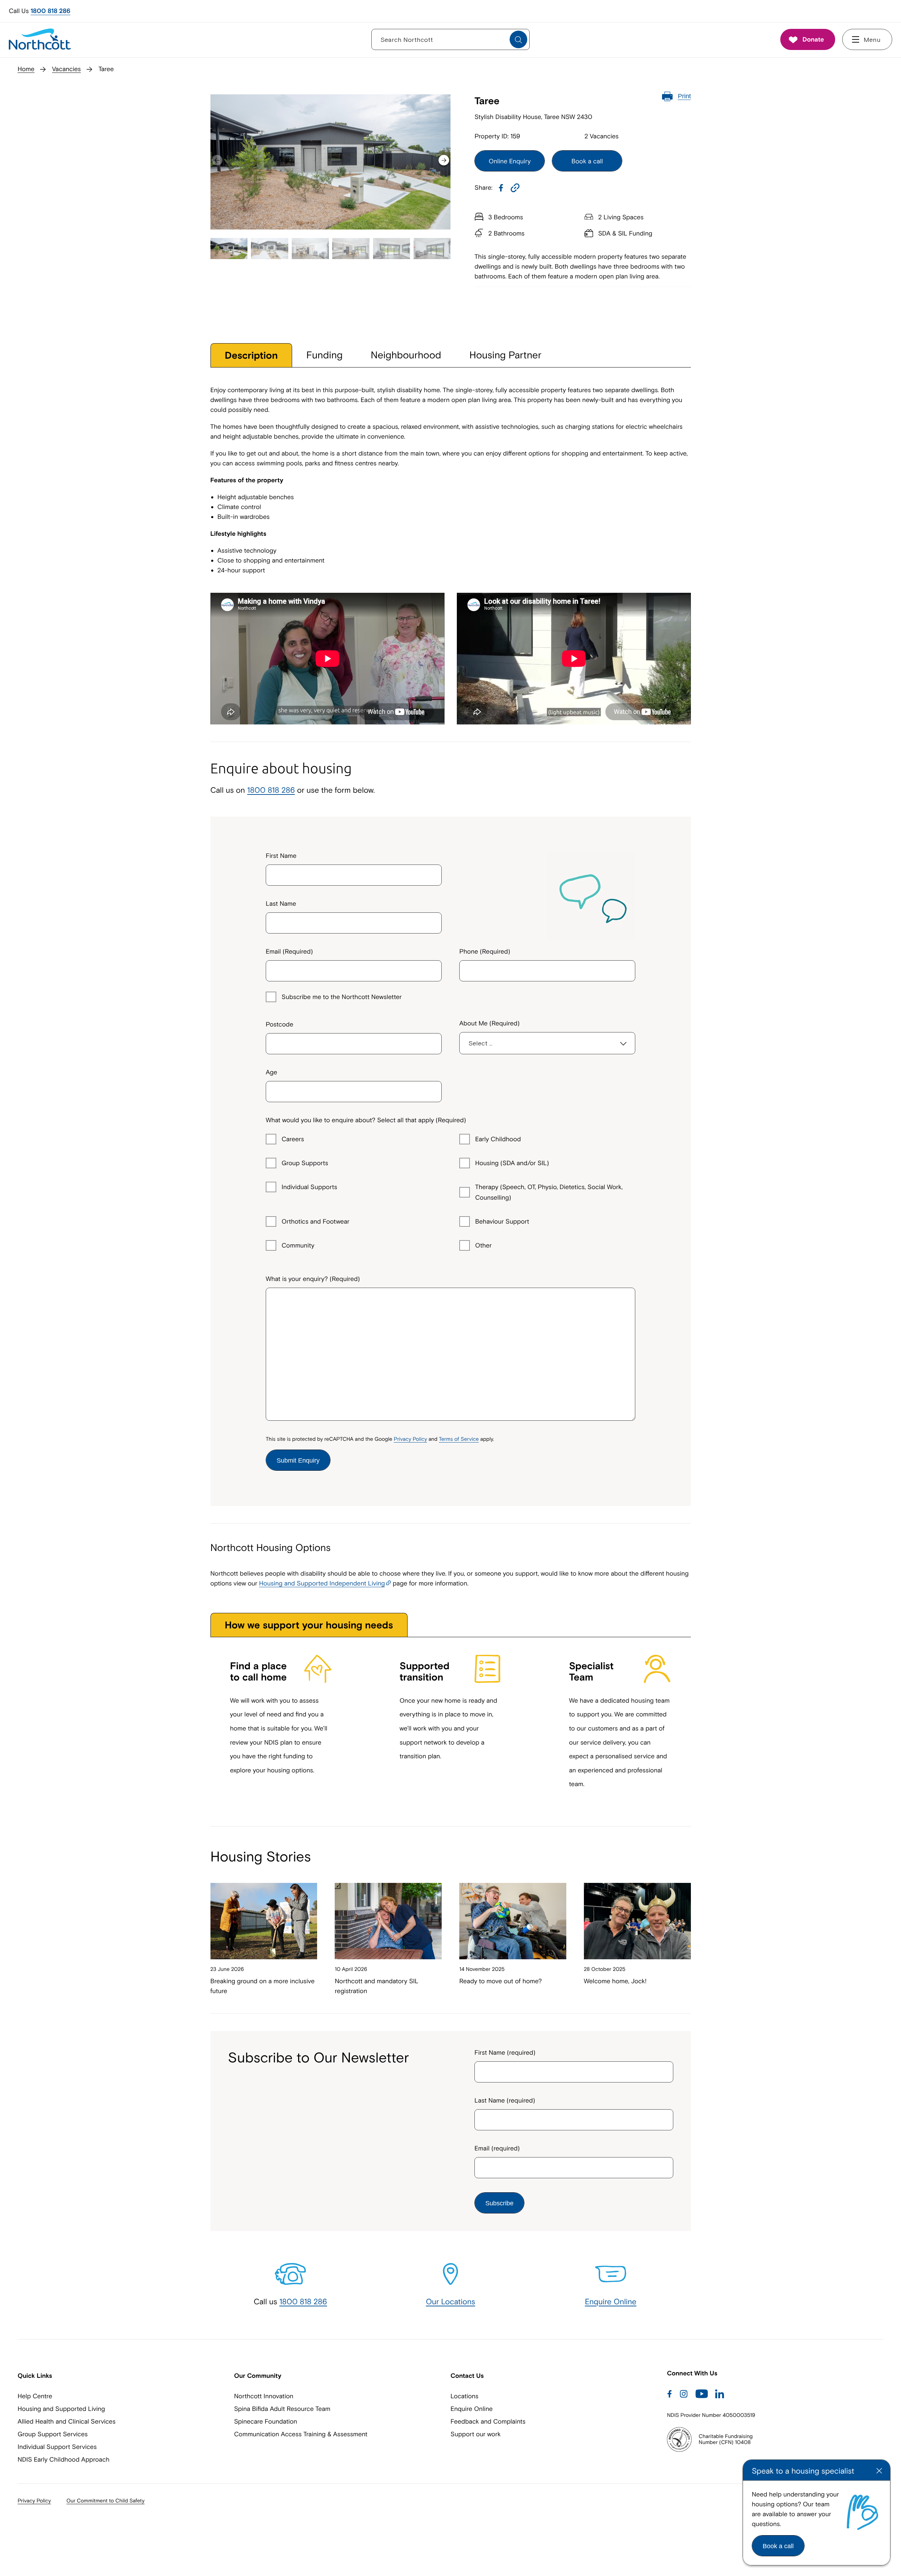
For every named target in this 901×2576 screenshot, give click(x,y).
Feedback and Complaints (488, 2421)
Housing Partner (506, 355)
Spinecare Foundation (266, 2421)
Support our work (475, 2434)
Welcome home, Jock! (615, 1981)
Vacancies (67, 69)
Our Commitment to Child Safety (106, 2501)
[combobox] (354, 1041)
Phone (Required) (485, 951)
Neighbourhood (406, 355)
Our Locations (450, 2301)
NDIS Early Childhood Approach (64, 2459)
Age (272, 1072)
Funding (324, 355)
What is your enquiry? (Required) (313, 1279)
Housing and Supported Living (61, 2409)
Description (251, 356)
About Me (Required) (490, 1023)
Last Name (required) (505, 2100)
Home (26, 69)
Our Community (258, 2376)
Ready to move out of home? (500, 1981)
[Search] (518, 40)
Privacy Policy (410, 1439)
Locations (464, 2396)
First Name (281, 856)
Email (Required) (289, 951)
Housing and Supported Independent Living (322, 1583)
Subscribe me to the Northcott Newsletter (342, 997)
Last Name (281, 903)
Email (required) (497, 2148)
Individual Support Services (57, 2447)
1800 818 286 (51, 11)
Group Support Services (53, 2434)
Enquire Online (611, 2301)
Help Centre (35, 2396)
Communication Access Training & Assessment (301, 2434)
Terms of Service (459, 1439)
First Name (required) (505, 2052)
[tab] (251, 355)
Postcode (279, 1024)
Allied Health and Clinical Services (67, 2421)
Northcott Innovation (264, 2396)
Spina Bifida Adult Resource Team (282, 2409)
